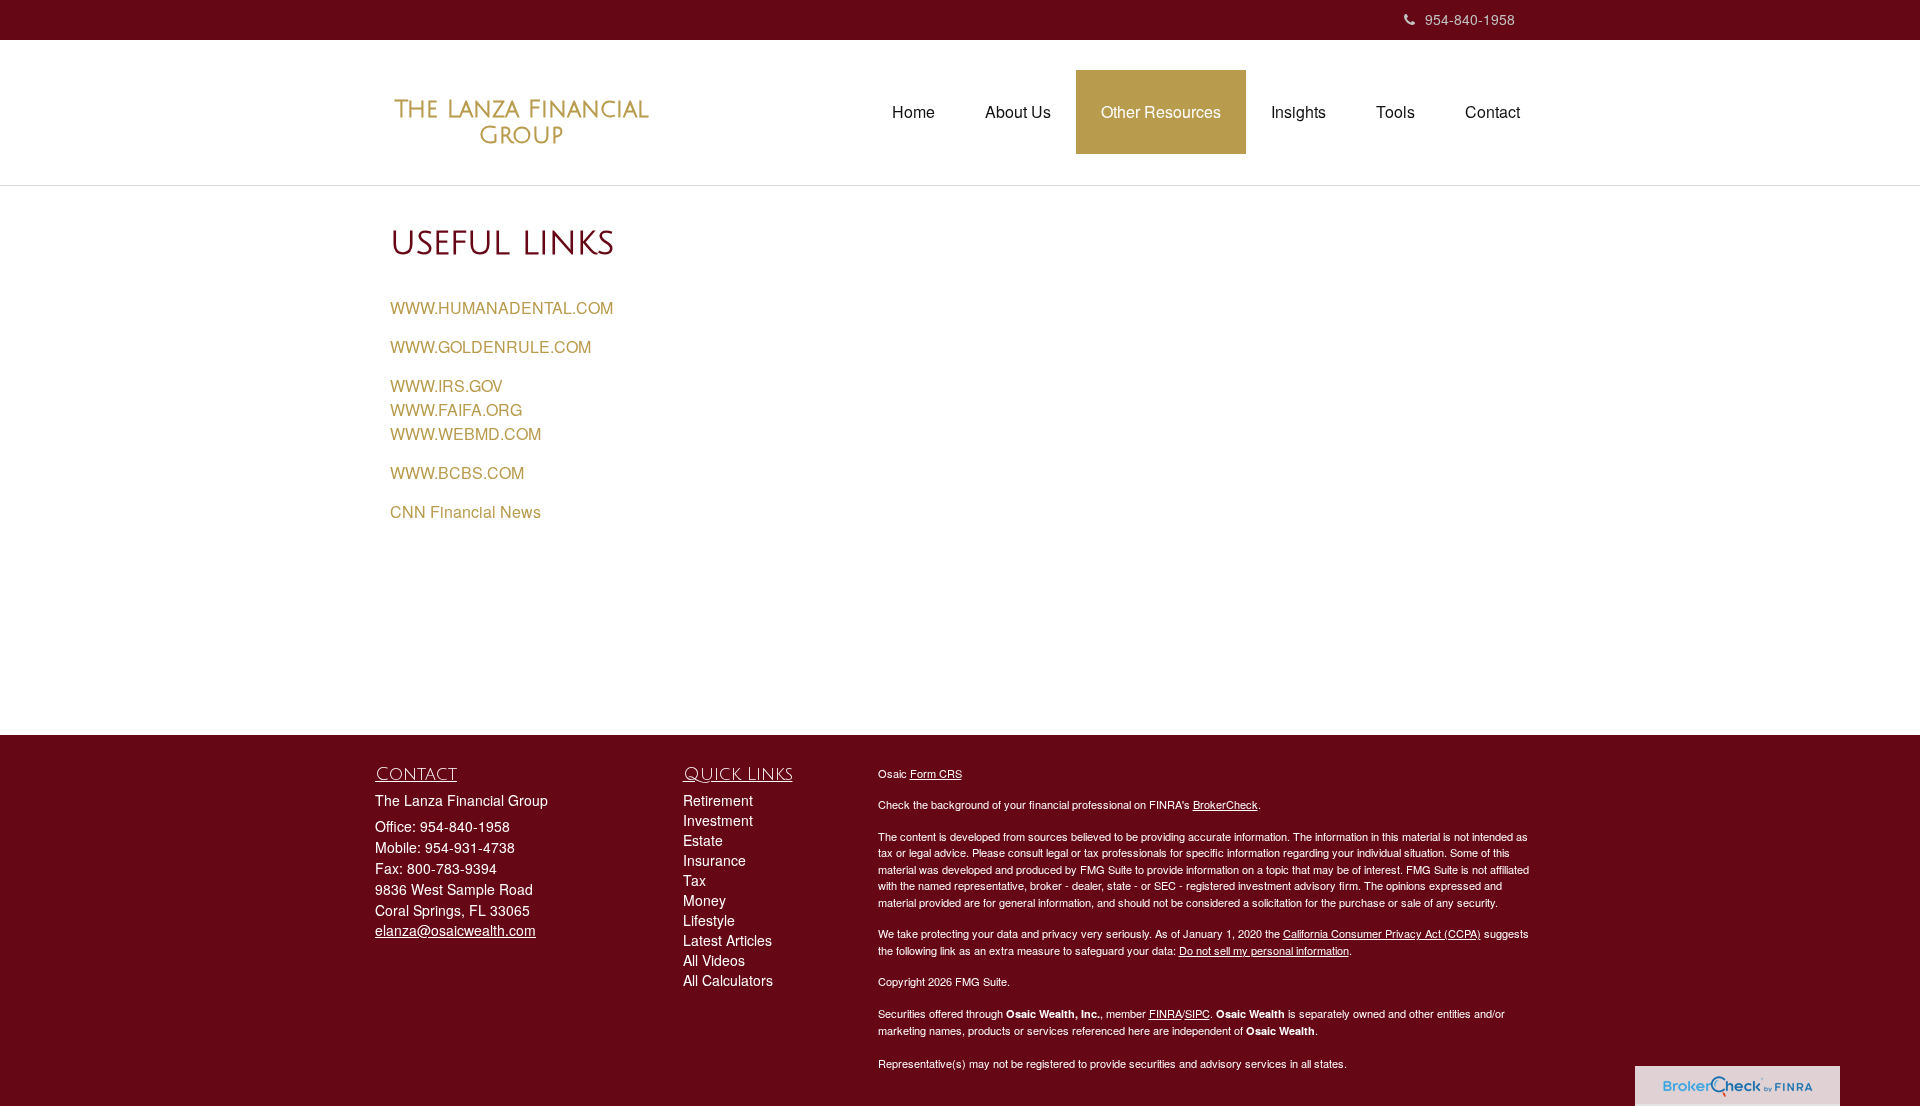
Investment (718, 820)
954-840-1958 (1470, 19)
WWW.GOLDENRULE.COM (490, 346)
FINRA (1165, 1013)
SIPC (1197, 1013)
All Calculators (728, 980)
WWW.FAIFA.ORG (456, 409)
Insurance (714, 860)
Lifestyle (709, 920)
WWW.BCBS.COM (457, 472)
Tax (694, 880)
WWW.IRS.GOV (446, 385)
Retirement (718, 800)
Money (704, 900)
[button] (1018, 112)
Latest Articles (727, 940)
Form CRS (936, 773)
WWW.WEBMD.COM (465, 433)
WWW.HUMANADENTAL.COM (501, 307)
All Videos (714, 960)
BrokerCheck (1225, 804)
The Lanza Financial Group (521, 122)
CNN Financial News (467, 511)
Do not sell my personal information (1264, 950)
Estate (703, 840)
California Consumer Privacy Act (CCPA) (1382, 933)
